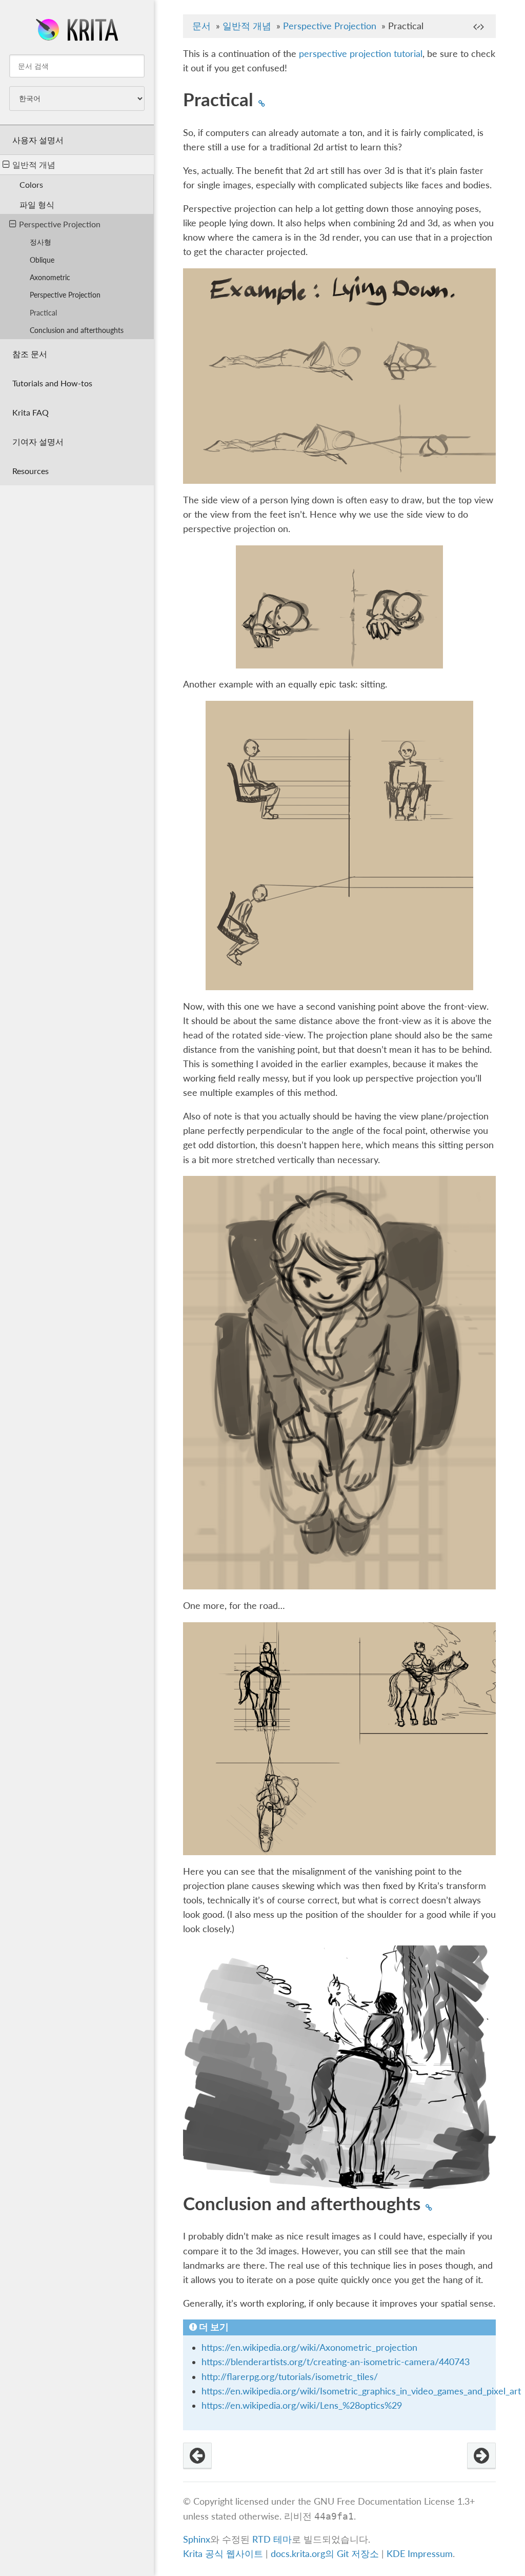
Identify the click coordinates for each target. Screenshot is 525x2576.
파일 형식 (37, 204)
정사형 (41, 242)
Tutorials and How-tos (52, 383)
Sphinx (197, 2539)
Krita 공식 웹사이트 (223, 2554)
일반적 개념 (34, 164)
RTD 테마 (272, 2539)
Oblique (42, 260)
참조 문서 (30, 354)
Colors (31, 184)
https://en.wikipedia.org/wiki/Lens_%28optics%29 (302, 2405)
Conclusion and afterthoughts (77, 330)
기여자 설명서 (38, 441)
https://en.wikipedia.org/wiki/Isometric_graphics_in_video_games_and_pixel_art (361, 2391)
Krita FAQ (31, 412)
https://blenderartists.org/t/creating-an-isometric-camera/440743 (336, 2362)
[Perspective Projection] (197, 2456)
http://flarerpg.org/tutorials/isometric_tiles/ (290, 2377)
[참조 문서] (481, 2456)
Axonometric (50, 277)
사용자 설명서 (38, 140)
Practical (43, 313)
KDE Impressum (420, 2554)
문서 (201, 26)
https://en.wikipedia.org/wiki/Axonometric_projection (309, 2347)
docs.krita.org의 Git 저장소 (325, 2554)
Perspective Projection (60, 224)
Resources (31, 471)
